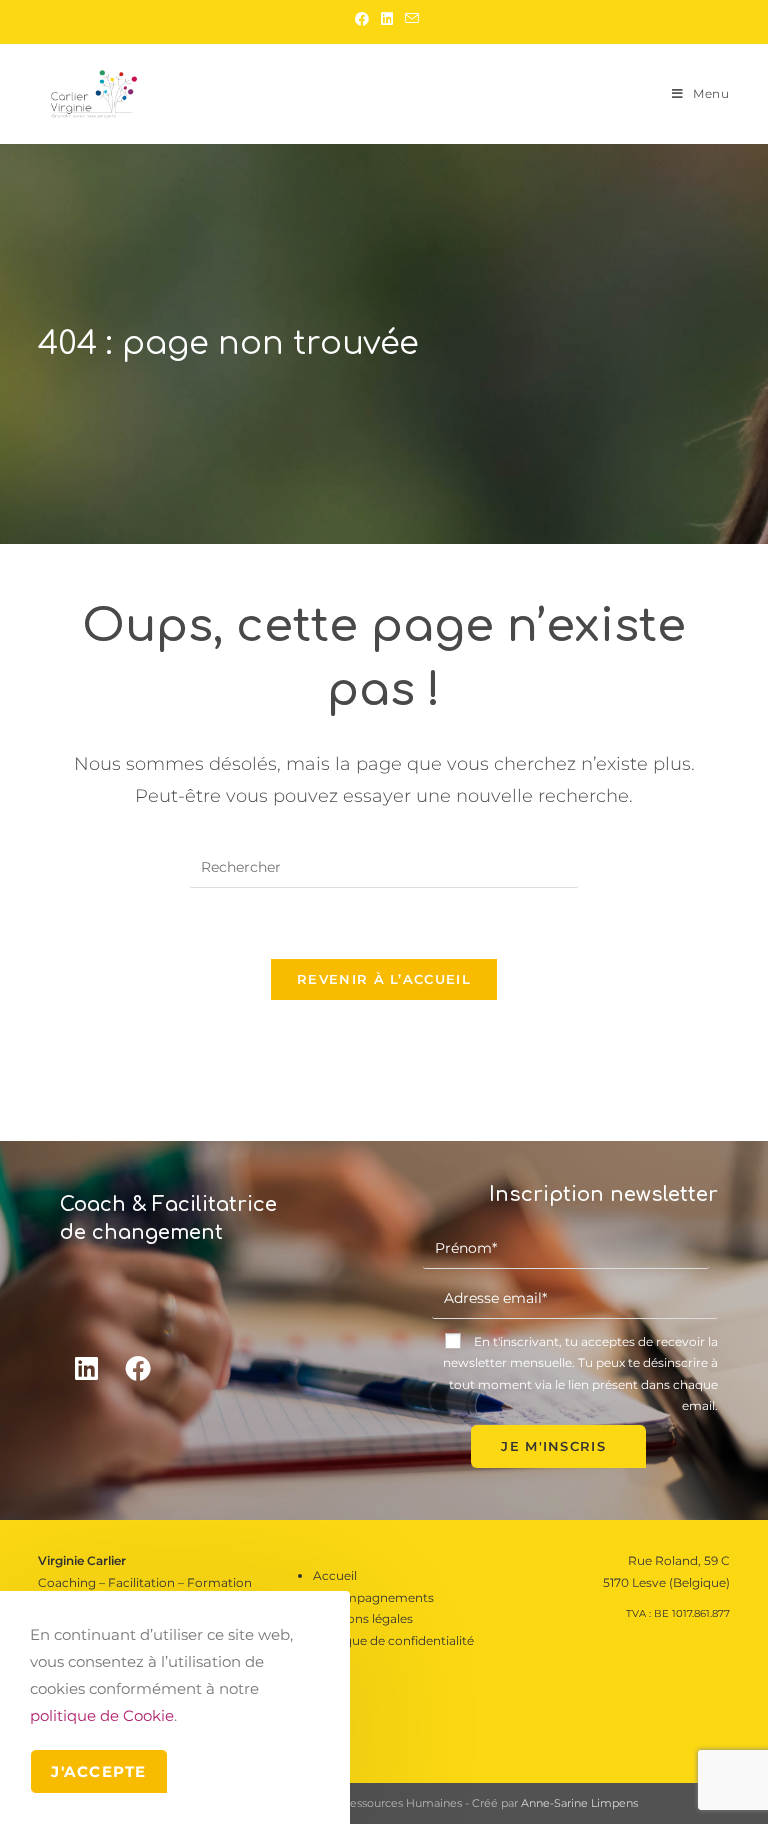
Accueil (335, 1575)
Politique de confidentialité (393, 1640)
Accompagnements (373, 1597)
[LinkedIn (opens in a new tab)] (387, 19)
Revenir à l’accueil (384, 979)
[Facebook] (138, 1368)
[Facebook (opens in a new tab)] (362, 19)
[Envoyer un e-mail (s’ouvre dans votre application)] (409, 19)
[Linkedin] (86, 1368)
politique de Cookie (102, 1715)
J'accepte (99, 1771)
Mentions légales (363, 1618)
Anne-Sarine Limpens (579, 1803)
